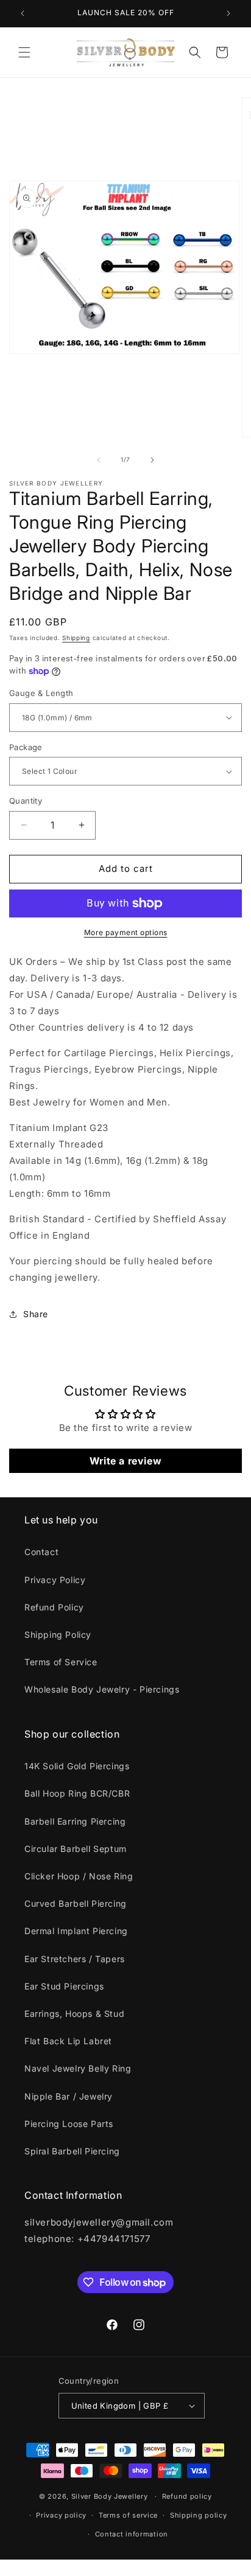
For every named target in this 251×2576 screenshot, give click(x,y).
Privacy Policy (55, 1580)
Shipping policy (199, 2515)
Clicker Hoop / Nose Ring (79, 1876)
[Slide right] (152, 460)
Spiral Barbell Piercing (72, 2151)
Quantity (26, 801)
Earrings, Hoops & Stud (74, 2014)
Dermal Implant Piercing (76, 1931)
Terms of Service (61, 1662)
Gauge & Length (41, 693)
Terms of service (128, 2515)
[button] (24, 52)
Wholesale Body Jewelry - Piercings (102, 1689)
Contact (41, 1552)
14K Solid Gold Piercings (77, 1766)
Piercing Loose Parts (69, 2124)
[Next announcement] (228, 13)
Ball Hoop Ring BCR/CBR (77, 1793)
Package (26, 747)
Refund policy (187, 2496)
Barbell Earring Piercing (75, 1821)
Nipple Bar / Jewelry (69, 2096)
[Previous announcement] (23, 13)
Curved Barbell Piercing (76, 1903)
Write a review (125, 1461)
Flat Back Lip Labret (68, 2041)
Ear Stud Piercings (64, 1986)
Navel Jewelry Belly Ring (78, 2068)
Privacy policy (61, 2515)
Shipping (76, 638)
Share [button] (36, 1314)
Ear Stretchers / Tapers (75, 1959)
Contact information (132, 2534)
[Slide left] (99, 460)
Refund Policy (54, 1607)
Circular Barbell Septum (76, 1849)
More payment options (126, 932)
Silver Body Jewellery (110, 2496)
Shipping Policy (58, 1634)
